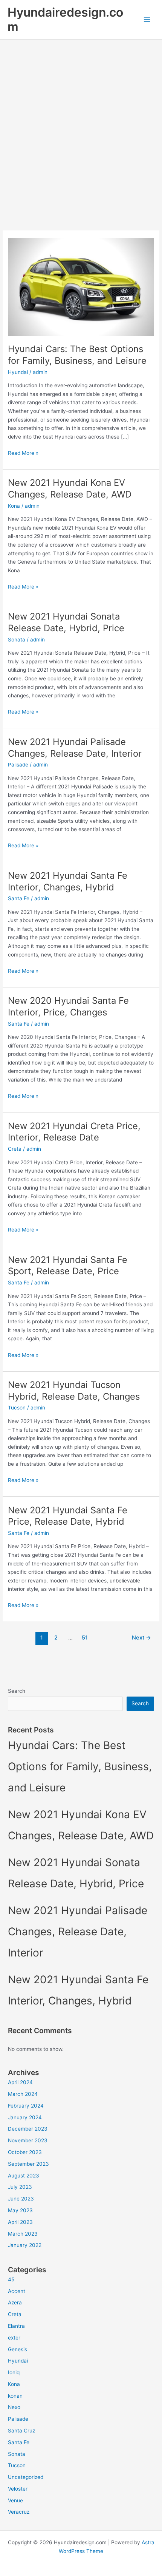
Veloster (18, 2489)
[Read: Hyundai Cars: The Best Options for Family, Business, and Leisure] (81, 286)
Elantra (16, 2326)
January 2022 (25, 2245)
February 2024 (26, 2106)
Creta (15, 1149)
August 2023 (24, 2176)
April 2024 (20, 2082)
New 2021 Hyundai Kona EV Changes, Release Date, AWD (70, 488)
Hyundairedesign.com (65, 19)
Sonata (17, 640)
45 (11, 2279)
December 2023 (28, 2129)
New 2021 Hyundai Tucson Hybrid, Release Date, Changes (74, 1391)
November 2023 (28, 2140)
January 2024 (25, 2117)
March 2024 (23, 2094)
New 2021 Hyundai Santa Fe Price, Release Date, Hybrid (68, 1516)
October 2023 (25, 2152)
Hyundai (18, 372)
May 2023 (20, 2210)
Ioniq (14, 2372)
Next (141, 1638)
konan (15, 2396)
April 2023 (20, 2222)
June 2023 (21, 2199)
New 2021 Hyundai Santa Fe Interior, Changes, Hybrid (68, 881)
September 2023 (28, 2164)
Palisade (18, 765)
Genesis (18, 2349)
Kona (14, 506)
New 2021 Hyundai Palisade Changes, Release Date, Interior (75, 748)
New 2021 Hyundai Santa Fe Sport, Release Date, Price (68, 1266)
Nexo (14, 2407)
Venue (15, 2500)
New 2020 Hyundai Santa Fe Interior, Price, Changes (68, 1006)
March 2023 (23, 2234)
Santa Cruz (21, 2431)
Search (17, 1691)
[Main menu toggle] (147, 20)
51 (85, 1638)
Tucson (17, 1408)
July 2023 (20, 2187)
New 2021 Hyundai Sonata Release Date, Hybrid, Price (66, 622)
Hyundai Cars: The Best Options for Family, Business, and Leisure (77, 355)
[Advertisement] (81, 125)
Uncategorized (26, 2477)
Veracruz (19, 2512)
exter (14, 2338)
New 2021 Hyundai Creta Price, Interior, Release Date (74, 1132)
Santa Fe (19, 898)
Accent (17, 2291)
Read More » (23, 454)
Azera (15, 2302)
